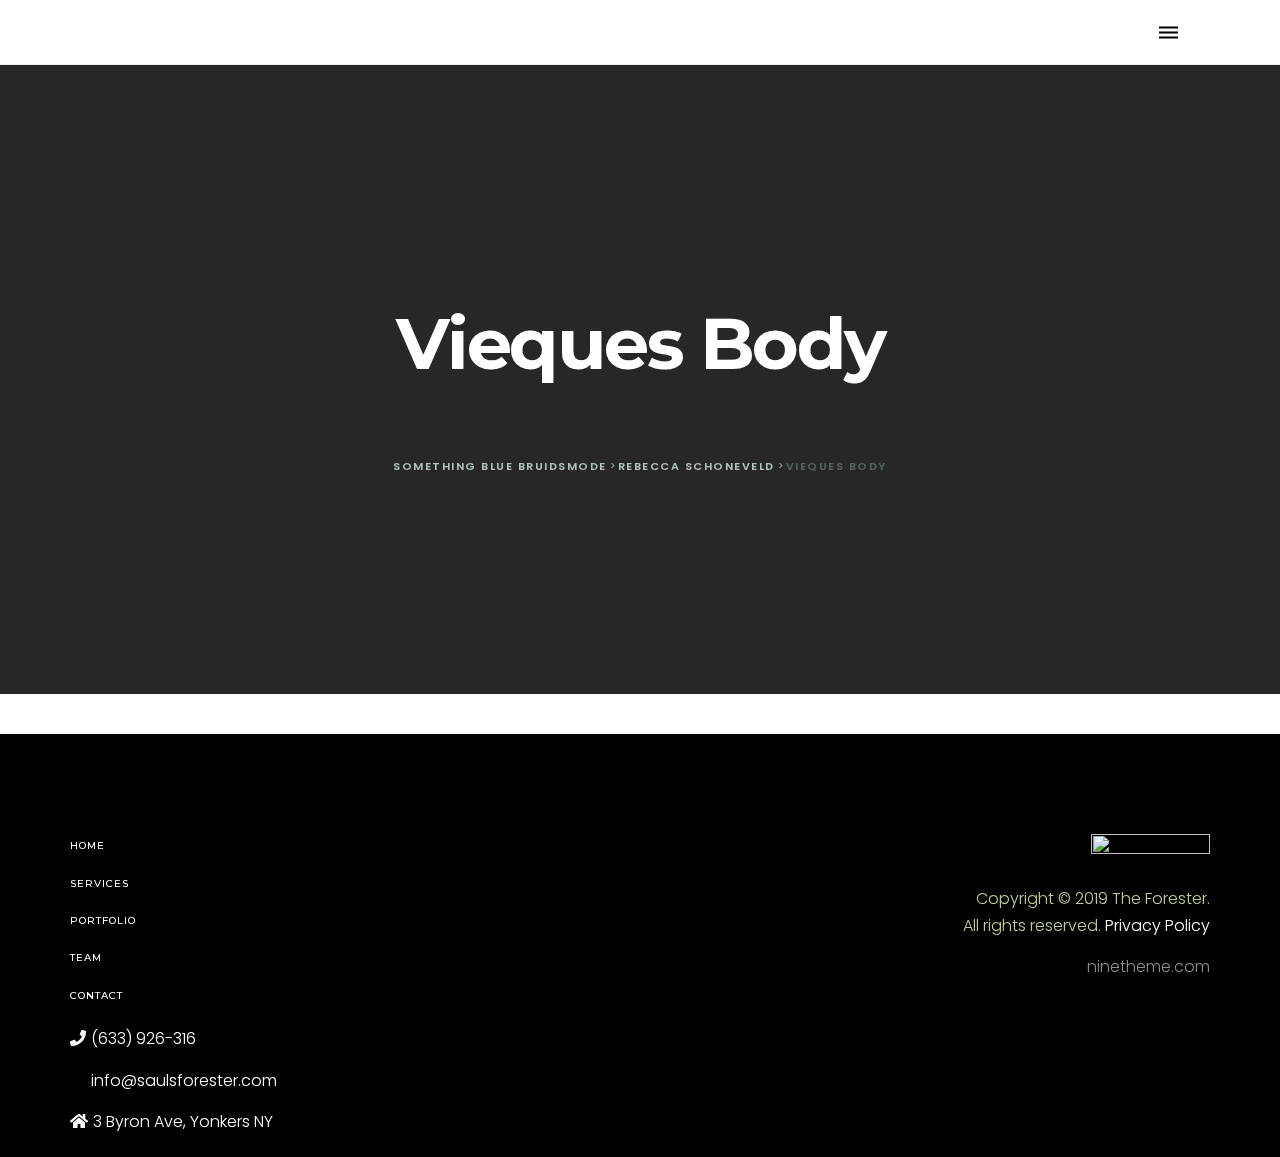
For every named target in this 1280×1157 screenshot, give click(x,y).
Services (99, 883)
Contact (96, 995)
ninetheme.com (1148, 966)
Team (86, 957)
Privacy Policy (1157, 925)
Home (87, 845)
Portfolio (103, 920)
